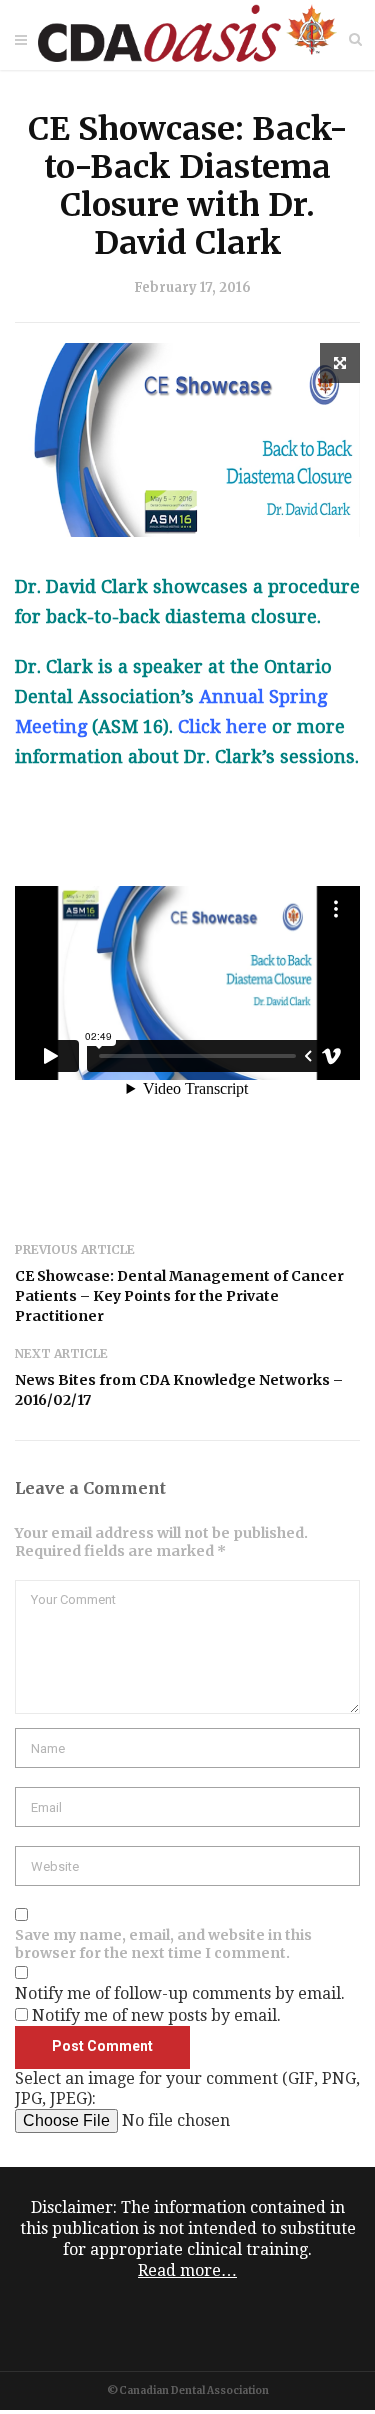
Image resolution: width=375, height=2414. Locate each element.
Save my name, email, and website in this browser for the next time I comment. (163, 1944)
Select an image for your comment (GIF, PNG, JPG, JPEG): (187, 2088)
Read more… (187, 2270)
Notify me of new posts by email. (156, 2015)
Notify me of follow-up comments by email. (180, 1993)
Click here (222, 726)
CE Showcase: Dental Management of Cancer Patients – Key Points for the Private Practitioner (179, 1296)
